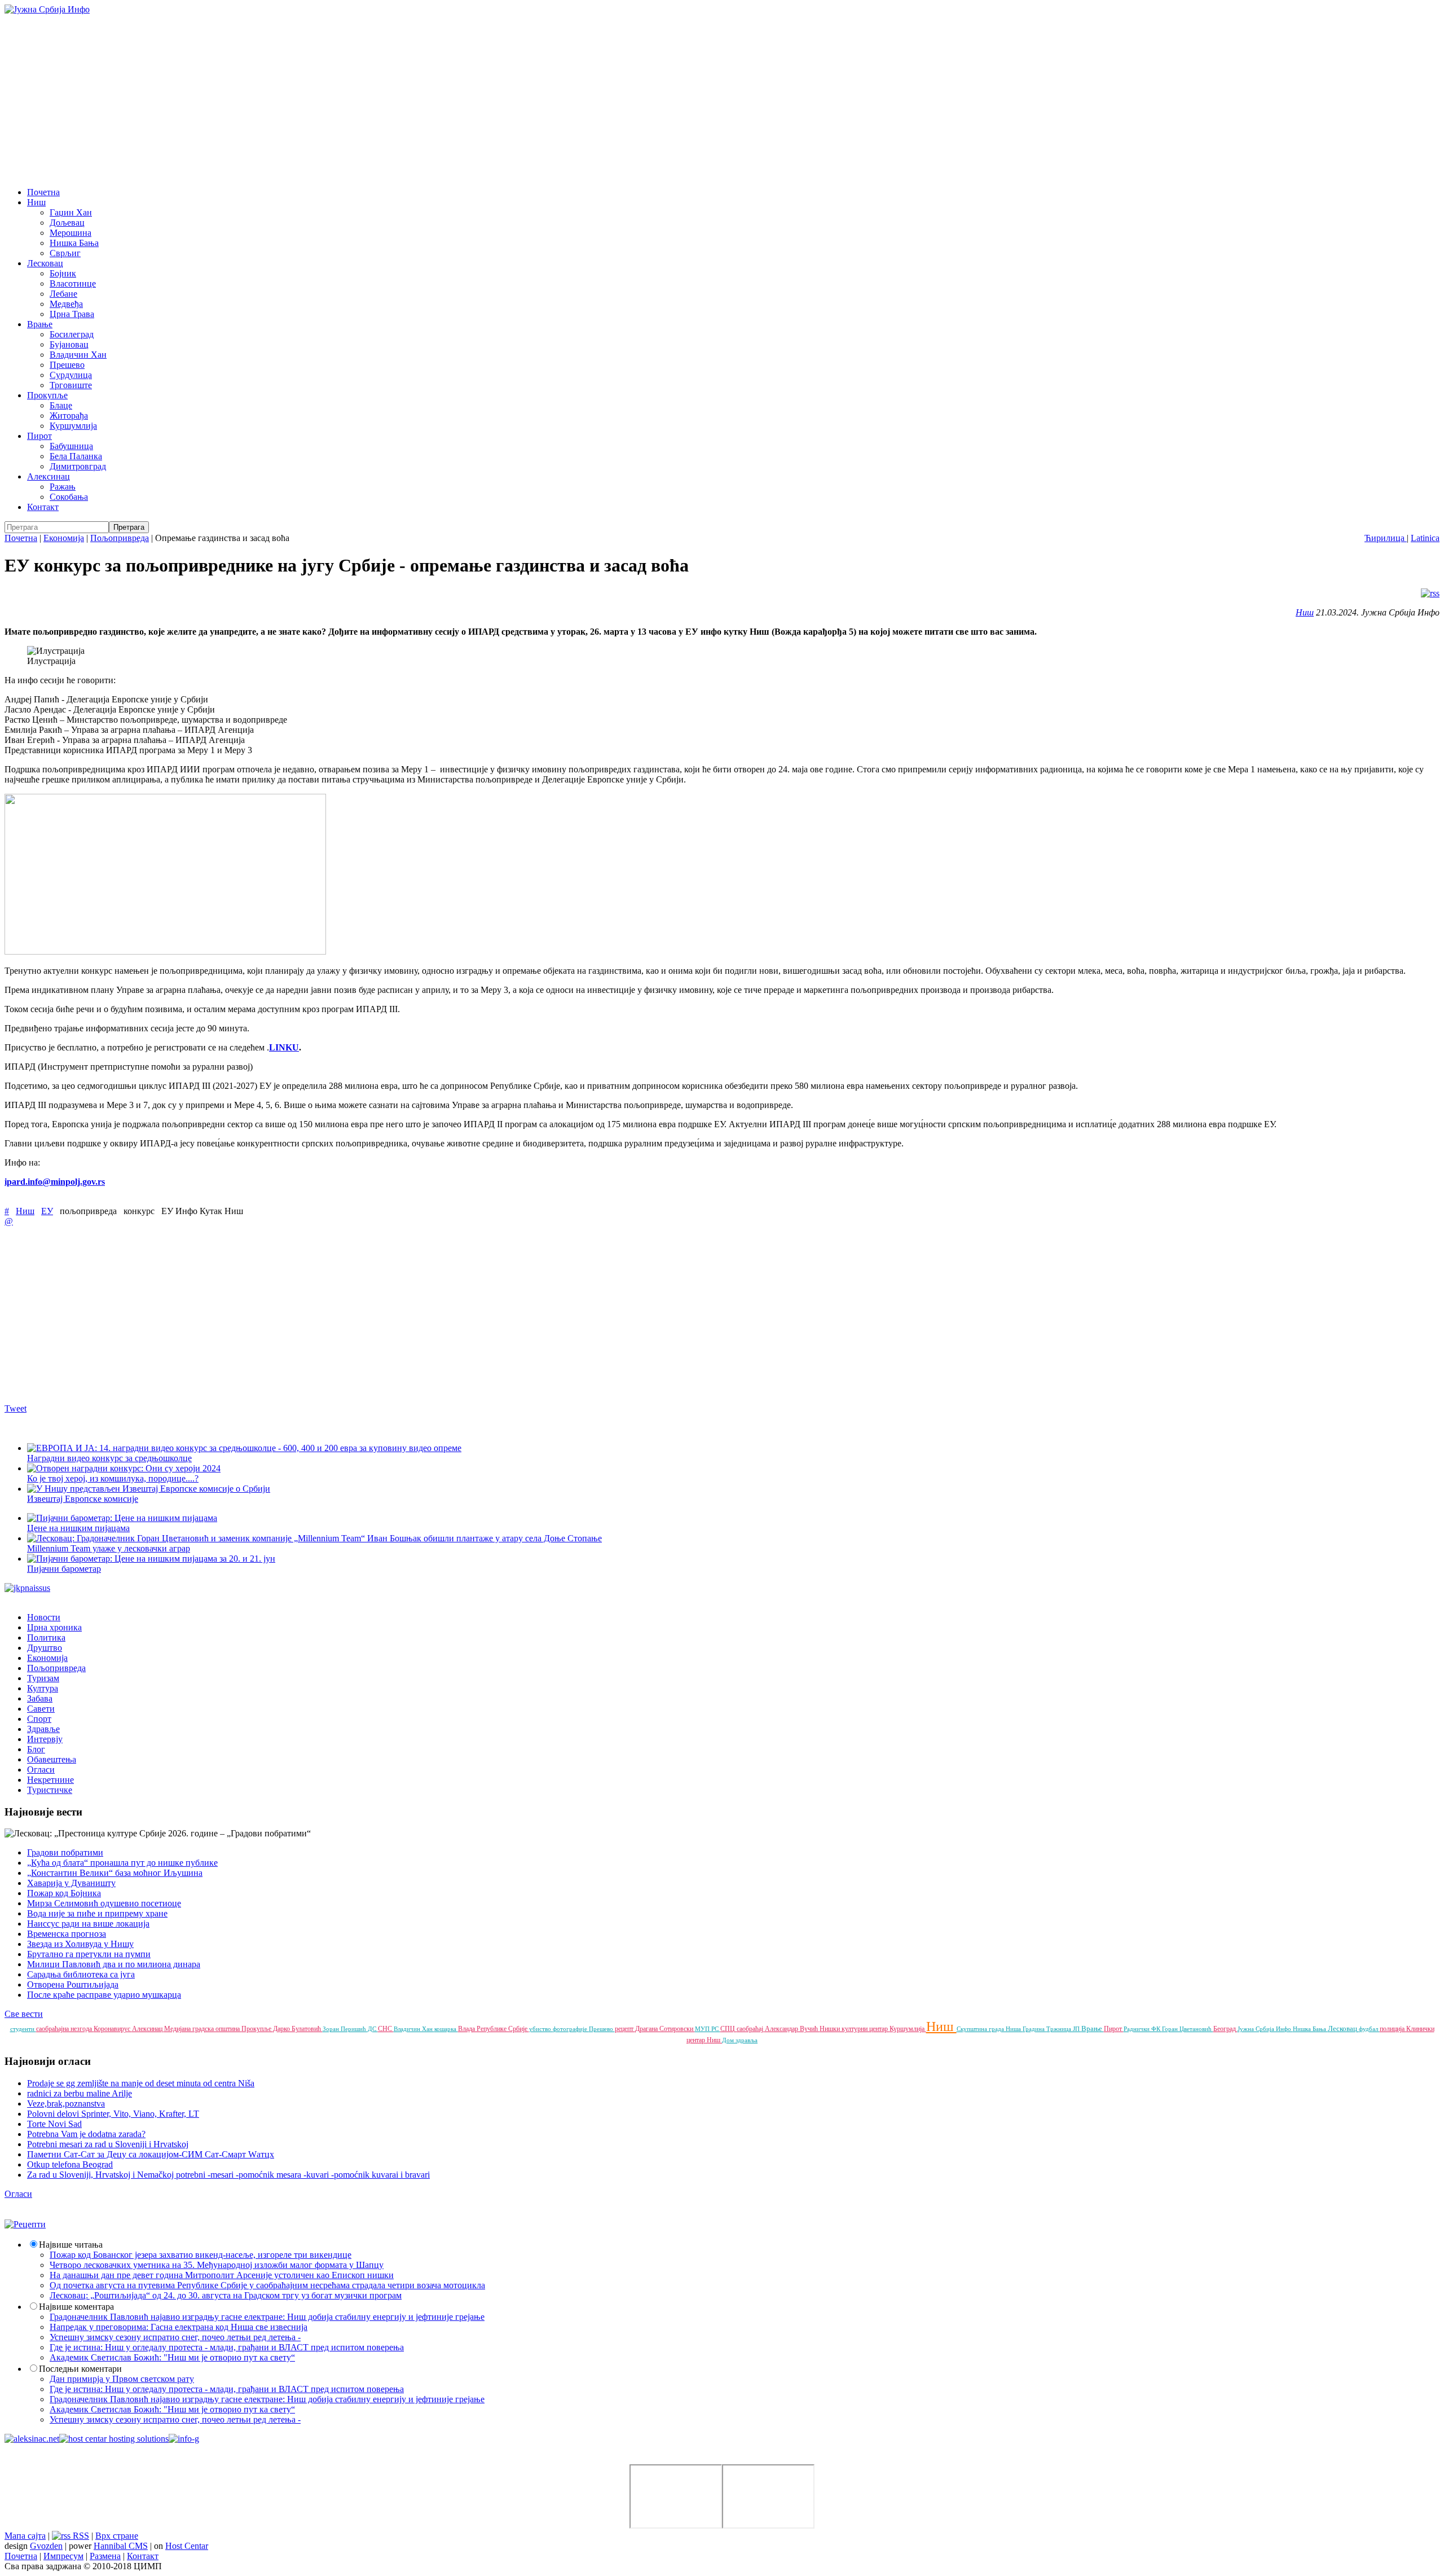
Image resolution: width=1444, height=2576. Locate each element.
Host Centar (187, 2546)
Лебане (63, 294)
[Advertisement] (722, 99)
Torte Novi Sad (54, 2124)
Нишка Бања (74, 243)
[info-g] (184, 2439)
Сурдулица (71, 375)
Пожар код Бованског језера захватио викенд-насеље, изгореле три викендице (201, 2255)
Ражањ (63, 487)
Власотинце (73, 283)
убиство (541, 2029)
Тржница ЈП (1064, 2029)
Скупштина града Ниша (990, 2029)
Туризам (43, 1678)
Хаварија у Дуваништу (71, 1883)
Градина (1034, 2029)
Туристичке (50, 1790)
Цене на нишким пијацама (78, 1528)
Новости (44, 1617)
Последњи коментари (80, 2369)
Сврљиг (65, 253)
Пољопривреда (120, 538)
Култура (43, 1688)
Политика (46, 1638)
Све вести (24, 2014)
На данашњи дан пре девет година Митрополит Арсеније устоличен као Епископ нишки (222, 2275)
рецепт (625, 2029)
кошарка (446, 2029)
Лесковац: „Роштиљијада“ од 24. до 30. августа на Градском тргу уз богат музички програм (226, 2295)
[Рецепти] (25, 2224)
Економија (64, 538)
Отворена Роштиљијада (73, 1984)
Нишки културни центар (855, 2029)
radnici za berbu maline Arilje (80, 2093)
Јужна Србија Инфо (1265, 2029)
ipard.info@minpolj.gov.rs (55, 1182)
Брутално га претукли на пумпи (89, 1954)
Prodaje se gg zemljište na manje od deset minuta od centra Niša (141, 2083)
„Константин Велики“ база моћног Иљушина (115, 1873)
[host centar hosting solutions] (114, 2439)
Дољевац (67, 223)
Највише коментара (76, 2307)
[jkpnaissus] (27, 1588)
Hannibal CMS (121, 2546)
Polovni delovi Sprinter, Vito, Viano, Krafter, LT (113, 2114)
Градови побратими (65, 1852)
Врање (40, 324)
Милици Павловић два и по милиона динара (114, 1964)
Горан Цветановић (1188, 2029)
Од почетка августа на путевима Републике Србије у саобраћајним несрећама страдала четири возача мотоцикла (267, 2285)
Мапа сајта (25, 2536)
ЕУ (47, 1211)
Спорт (39, 1719)
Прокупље (47, 395)
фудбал (1369, 2029)
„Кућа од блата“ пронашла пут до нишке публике (122, 1863)
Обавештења (52, 1759)
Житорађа (69, 416)
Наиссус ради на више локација (88, 1924)
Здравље (43, 1729)
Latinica (1425, 538)
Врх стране (117, 2536)
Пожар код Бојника (64, 1893)
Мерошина (71, 233)
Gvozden (46, 2546)
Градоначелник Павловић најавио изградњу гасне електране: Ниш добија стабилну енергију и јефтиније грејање (267, 2317)
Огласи (41, 1770)
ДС (373, 2029)
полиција (1393, 2029)
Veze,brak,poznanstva (66, 2104)
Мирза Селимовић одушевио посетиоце (104, 1903)
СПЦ (728, 2029)
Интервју (45, 1739)
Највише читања (71, 2245)
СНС (386, 2029)
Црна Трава (72, 314)
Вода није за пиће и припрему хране (97, 1913)
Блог (36, 1749)
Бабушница (71, 446)
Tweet (16, 1408)
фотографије (571, 2029)
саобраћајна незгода (65, 2029)
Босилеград (72, 334)
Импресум (63, 2556)
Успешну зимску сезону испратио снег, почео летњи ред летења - (175, 2337)
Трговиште (71, 385)
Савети (41, 1709)
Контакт (43, 507)
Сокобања (69, 497)
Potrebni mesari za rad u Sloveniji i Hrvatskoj (108, 2144)
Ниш (36, 202)
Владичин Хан (78, 355)
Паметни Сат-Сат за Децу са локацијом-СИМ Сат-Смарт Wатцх (151, 2154)
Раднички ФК (1143, 2029)
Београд (1225, 2029)
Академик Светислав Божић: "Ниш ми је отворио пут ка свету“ (172, 2357)
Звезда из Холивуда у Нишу (80, 1944)
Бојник (63, 273)
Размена (105, 2556)
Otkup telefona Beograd (70, 2164)
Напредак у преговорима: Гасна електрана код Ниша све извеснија (179, 2327)
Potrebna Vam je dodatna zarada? (86, 2134)
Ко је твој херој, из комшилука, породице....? (113, 1478)
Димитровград (78, 466)
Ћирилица (1386, 538)
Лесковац (45, 263)
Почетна (43, 192)
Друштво (45, 1648)
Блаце (61, 405)
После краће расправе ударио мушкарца (104, 1995)
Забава (40, 1698)
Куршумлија (73, 426)
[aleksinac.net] (32, 2439)
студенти (23, 2029)
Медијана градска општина (203, 2029)
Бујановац (69, 344)
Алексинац (49, 476)
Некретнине (50, 1780)
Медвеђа (66, 304)
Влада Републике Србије (494, 2029)
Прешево (67, 365)
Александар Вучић (792, 2029)
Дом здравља (740, 2040)
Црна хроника (54, 1627)
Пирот (39, 436)
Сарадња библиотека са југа (81, 1974)
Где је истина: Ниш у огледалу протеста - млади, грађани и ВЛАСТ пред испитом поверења (227, 2347)
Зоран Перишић (345, 2029)
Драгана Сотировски (665, 2029)
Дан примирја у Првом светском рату (122, 2379)
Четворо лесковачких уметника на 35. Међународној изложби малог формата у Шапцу (217, 2265)
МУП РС (708, 2029)
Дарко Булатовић (298, 2029)
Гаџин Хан (71, 212)
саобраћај (751, 2029)
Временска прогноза (67, 1934)
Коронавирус (113, 2029)
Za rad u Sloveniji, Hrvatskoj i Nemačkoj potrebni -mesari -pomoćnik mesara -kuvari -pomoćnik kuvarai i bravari (228, 2175)
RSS (80, 2536)
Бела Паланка (76, 456)
